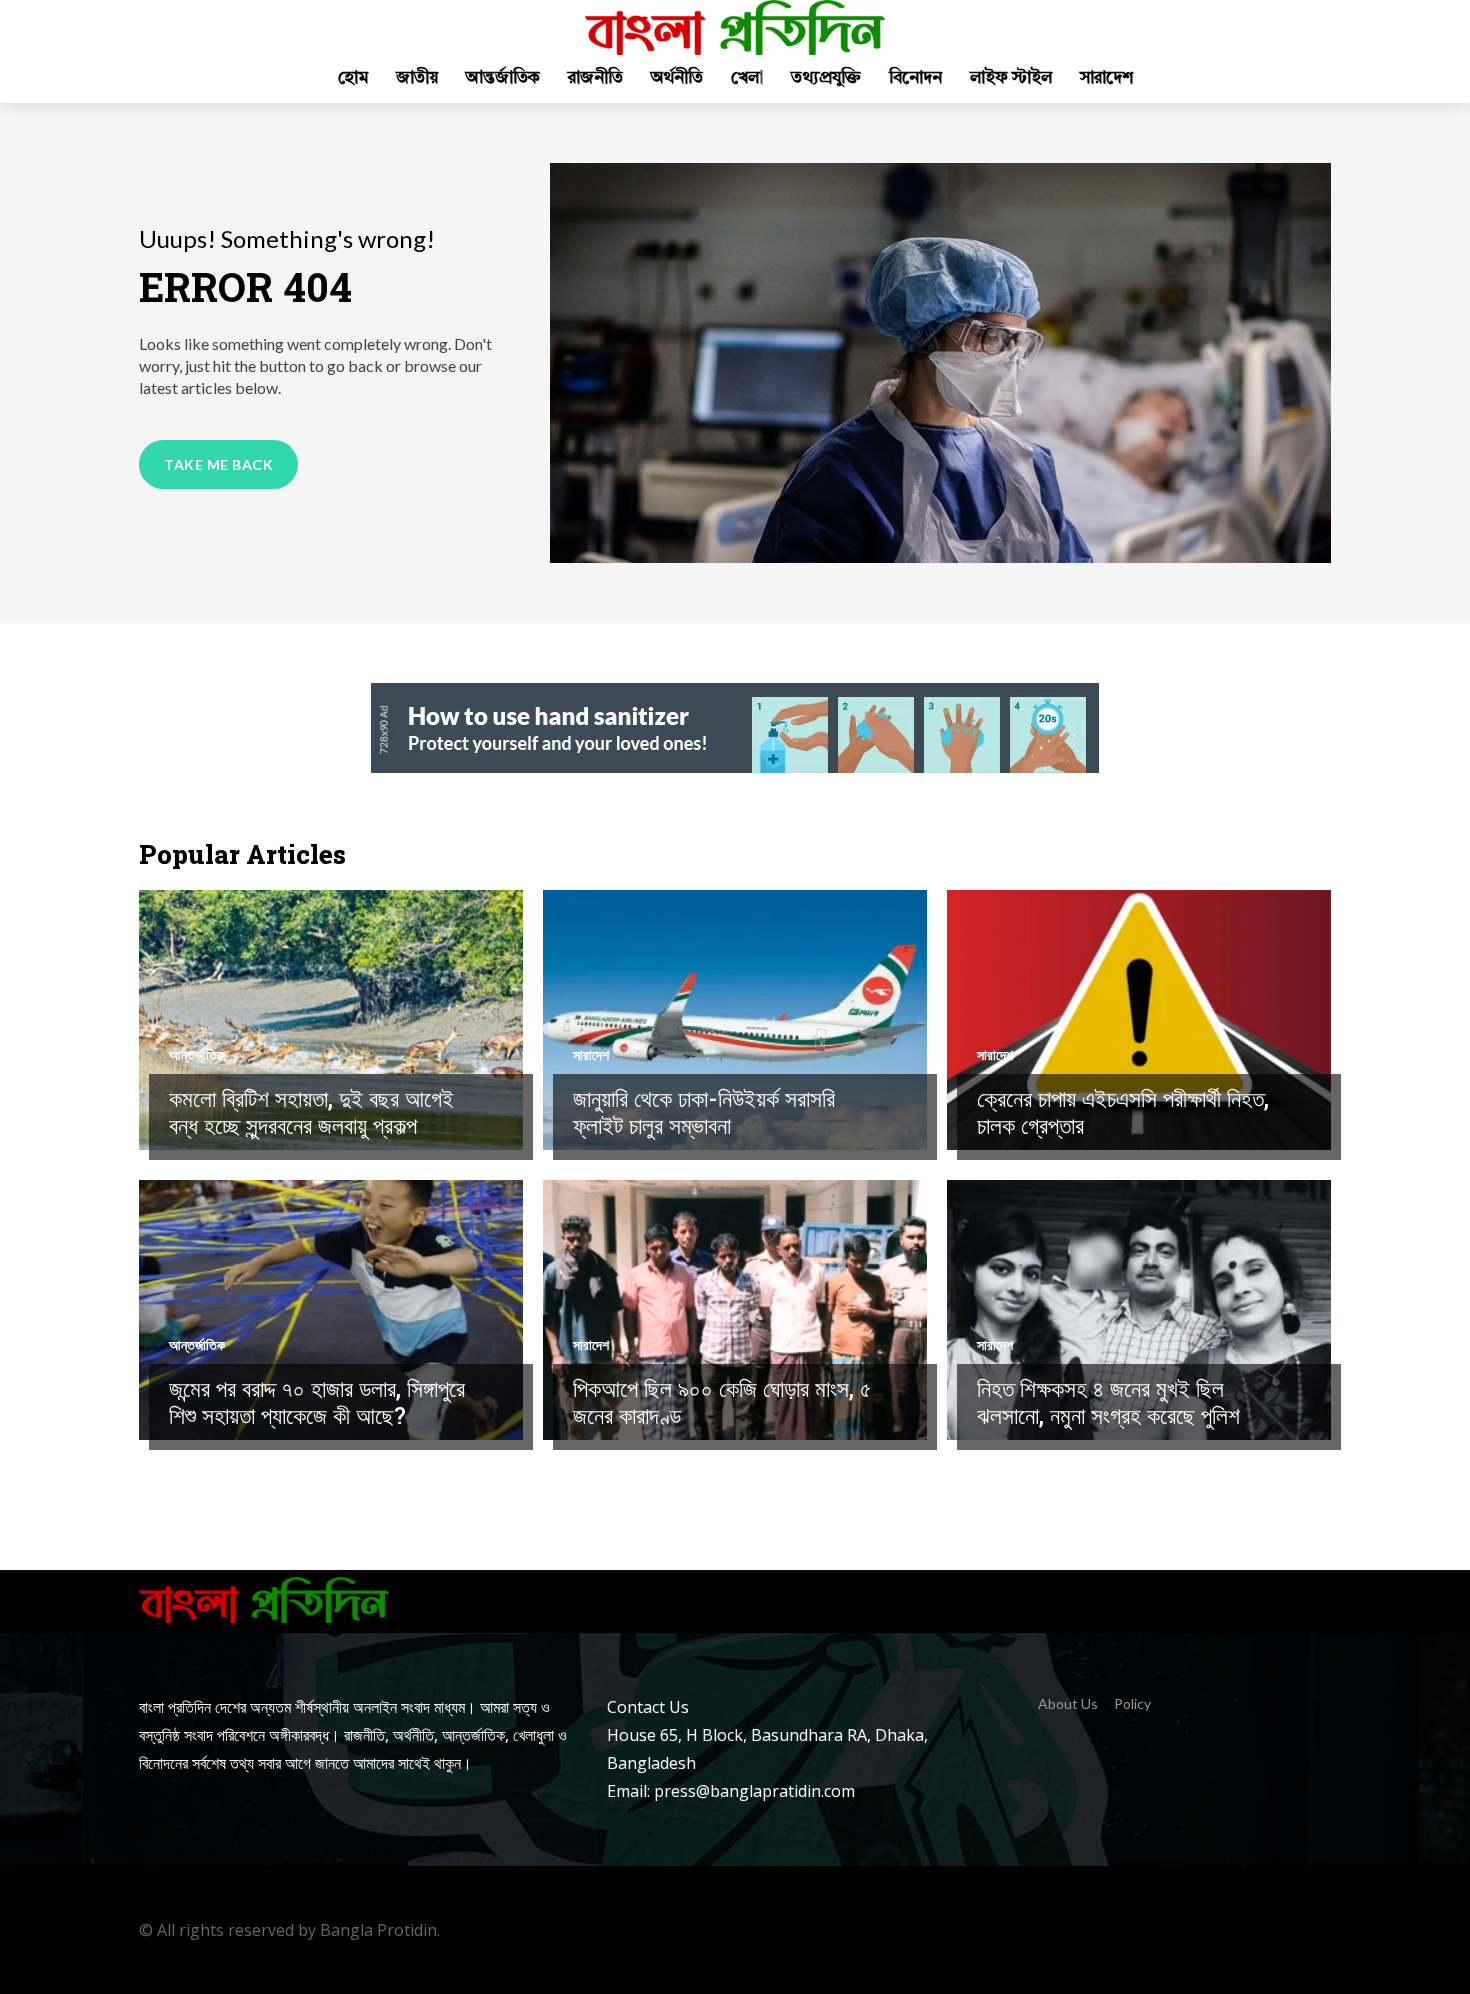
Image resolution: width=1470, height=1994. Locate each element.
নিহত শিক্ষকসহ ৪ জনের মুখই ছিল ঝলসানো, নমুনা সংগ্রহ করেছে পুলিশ (1108, 1402)
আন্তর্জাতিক (197, 1055)
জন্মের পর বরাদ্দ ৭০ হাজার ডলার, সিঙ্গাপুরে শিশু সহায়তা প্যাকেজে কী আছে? (317, 1402)
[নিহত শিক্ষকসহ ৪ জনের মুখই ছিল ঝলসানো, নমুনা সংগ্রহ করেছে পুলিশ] (1139, 1310)
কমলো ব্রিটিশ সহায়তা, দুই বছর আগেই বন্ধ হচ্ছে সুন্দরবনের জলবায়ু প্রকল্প (311, 1112)
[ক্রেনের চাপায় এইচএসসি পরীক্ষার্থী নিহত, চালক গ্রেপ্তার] (1139, 1020)
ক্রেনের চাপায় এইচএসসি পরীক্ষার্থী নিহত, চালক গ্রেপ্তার (1123, 1112)
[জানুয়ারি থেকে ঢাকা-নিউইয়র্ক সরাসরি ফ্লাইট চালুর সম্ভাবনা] (735, 1020)
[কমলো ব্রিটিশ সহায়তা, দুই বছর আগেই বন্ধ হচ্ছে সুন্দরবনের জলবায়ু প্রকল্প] (331, 1020)
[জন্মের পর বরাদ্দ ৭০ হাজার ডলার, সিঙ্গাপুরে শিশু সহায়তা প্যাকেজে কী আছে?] (331, 1310)
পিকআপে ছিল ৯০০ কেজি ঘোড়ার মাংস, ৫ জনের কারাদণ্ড (722, 1402)
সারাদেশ (591, 1055)
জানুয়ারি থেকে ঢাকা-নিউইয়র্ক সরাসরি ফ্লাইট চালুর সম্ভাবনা (704, 1112)
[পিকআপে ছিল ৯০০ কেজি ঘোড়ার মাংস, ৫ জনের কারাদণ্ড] (735, 1310)
